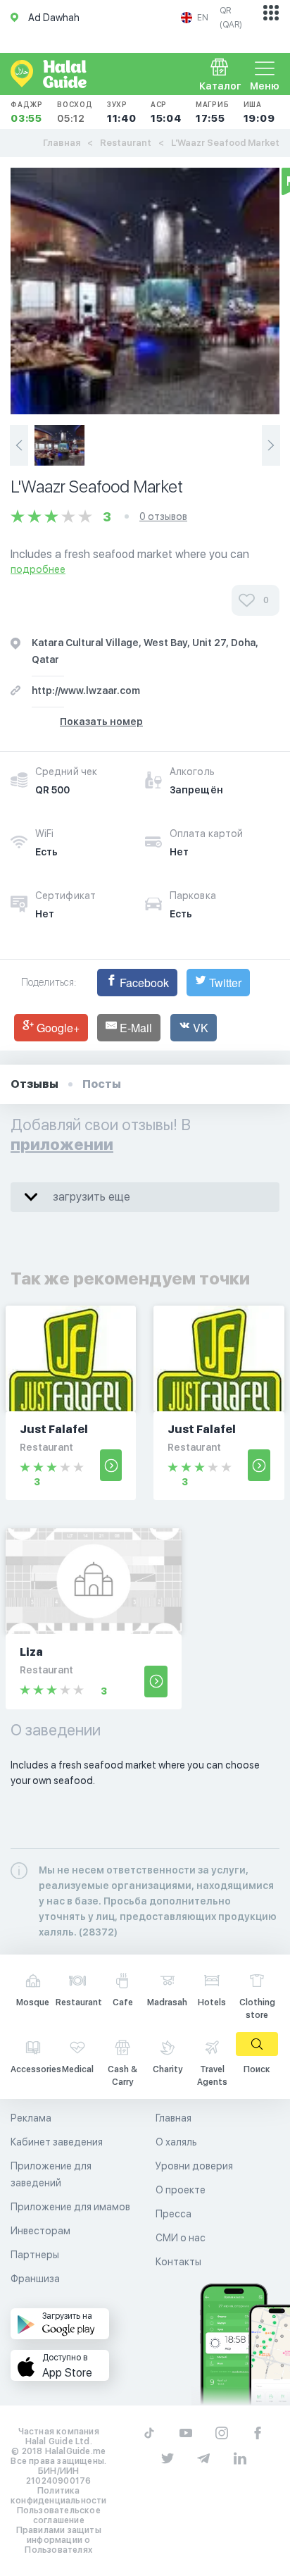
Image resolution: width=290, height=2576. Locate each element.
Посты (102, 1084)
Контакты (178, 2262)
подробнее (38, 569)
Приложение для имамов (70, 2207)
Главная (62, 143)
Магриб (213, 112)
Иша (259, 112)
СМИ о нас (181, 2238)
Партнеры (35, 2255)
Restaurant (126, 143)
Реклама (31, 2118)
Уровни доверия (194, 2166)
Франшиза (35, 2279)
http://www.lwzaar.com (86, 691)
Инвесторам (40, 2231)
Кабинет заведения (57, 2142)
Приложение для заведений (51, 2174)
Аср (166, 112)
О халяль (176, 2142)
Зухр (122, 112)
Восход (75, 112)
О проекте (181, 2190)
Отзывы (34, 1084)
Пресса (174, 2214)
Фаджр (27, 112)
